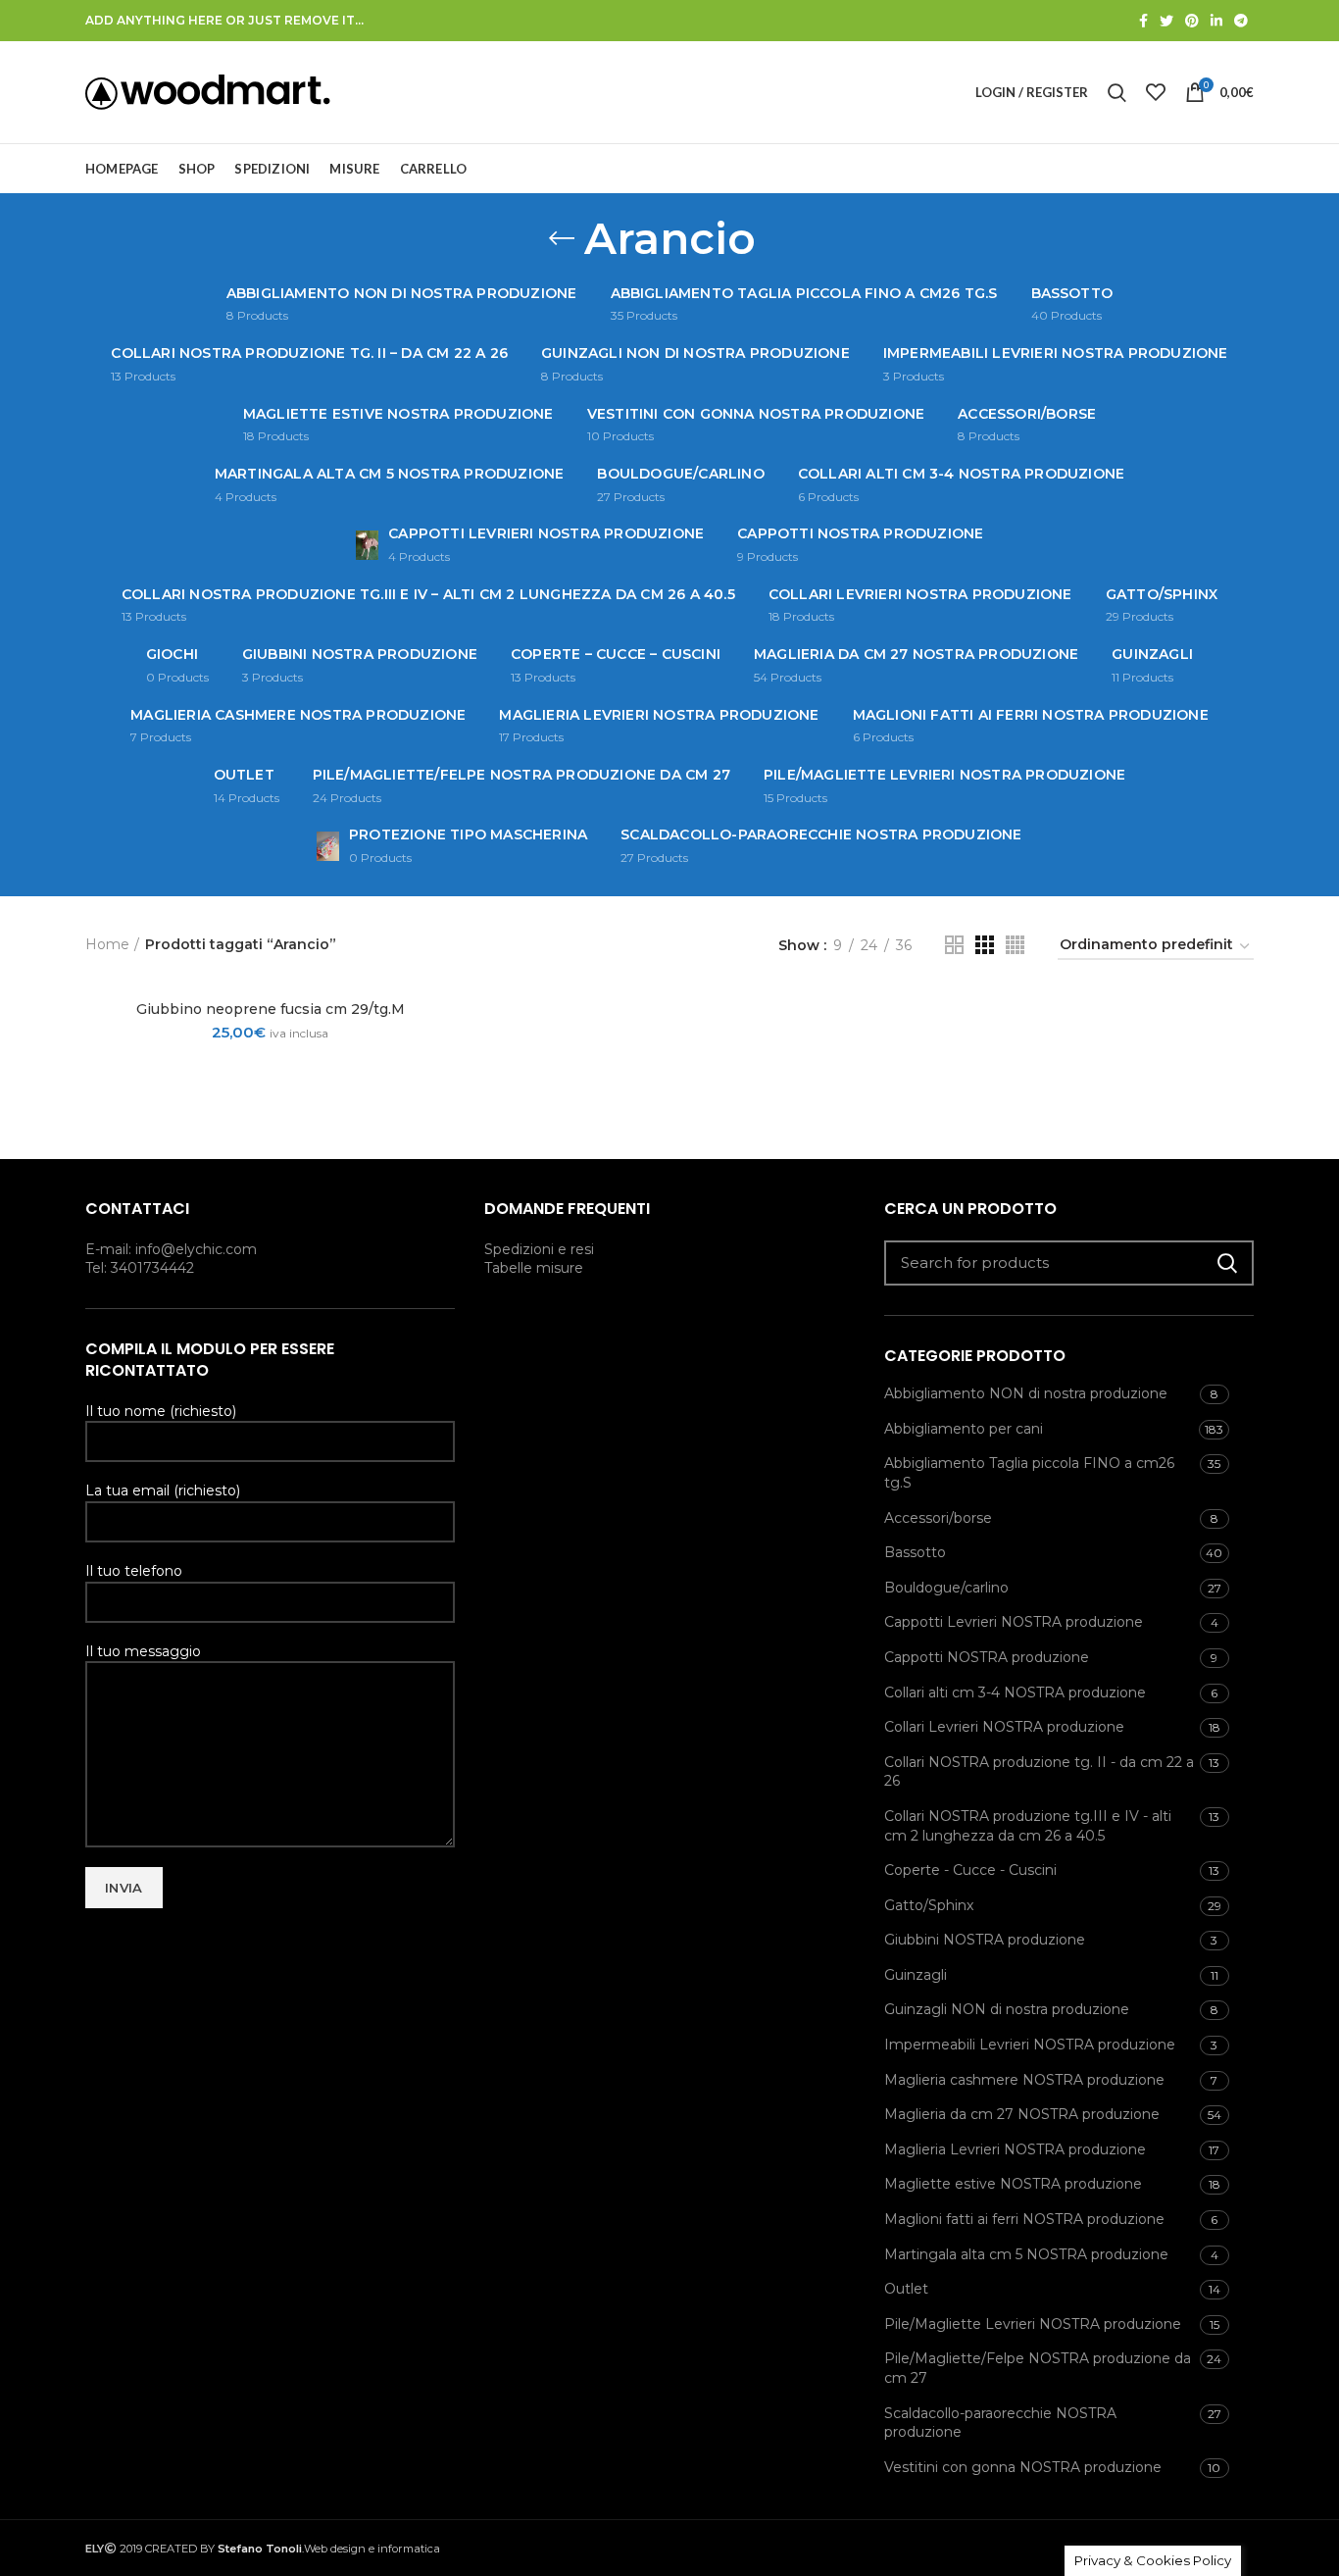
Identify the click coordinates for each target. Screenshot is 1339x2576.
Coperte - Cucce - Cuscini (970, 1870)
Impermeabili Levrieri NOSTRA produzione (1030, 2045)
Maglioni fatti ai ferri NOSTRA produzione (1024, 2219)
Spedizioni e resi (539, 1249)
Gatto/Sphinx (929, 1905)
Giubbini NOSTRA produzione (985, 1940)
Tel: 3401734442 (140, 1268)
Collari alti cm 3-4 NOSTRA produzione (1015, 1692)
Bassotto (915, 1552)
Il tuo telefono (134, 1571)
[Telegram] (1241, 21)
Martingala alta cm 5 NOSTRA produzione (1026, 2254)
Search (1227, 1263)
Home (107, 944)
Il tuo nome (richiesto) (161, 1411)
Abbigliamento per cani (964, 1429)
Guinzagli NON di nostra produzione (1007, 2009)
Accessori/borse (938, 1518)
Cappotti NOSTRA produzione (987, 1657)
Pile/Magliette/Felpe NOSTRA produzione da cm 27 (1038, 2368)
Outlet (906, 2289)
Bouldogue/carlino (946, 1588)
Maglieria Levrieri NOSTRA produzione (1015, 2149)
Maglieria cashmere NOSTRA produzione (1024, 2080)
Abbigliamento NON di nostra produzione (1026, 1393)
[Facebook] (1143, 21)
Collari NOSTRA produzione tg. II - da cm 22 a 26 (1039, 1772)
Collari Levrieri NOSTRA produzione (1004, 1727)
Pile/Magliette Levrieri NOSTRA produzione (1033, 2324)
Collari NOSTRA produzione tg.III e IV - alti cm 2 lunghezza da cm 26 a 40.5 (1028, 1826)
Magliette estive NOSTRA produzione (1013, 2184)
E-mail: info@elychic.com (171, 1249)
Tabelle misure (534, 1268)
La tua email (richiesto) (163, 1490)
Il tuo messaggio (143, 1651)
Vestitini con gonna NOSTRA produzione (1023, 2467)
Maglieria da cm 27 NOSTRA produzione (1022, 2114)
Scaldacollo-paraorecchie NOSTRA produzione (1000, 2423)
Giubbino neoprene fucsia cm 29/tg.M (271, 1009)
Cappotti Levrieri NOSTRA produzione (1014, 1622)
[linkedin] (1216, 21)
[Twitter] (1166, 21)
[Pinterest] (1192, 21)
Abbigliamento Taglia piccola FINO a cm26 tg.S (1029, 1473)
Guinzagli (916, 1975)
